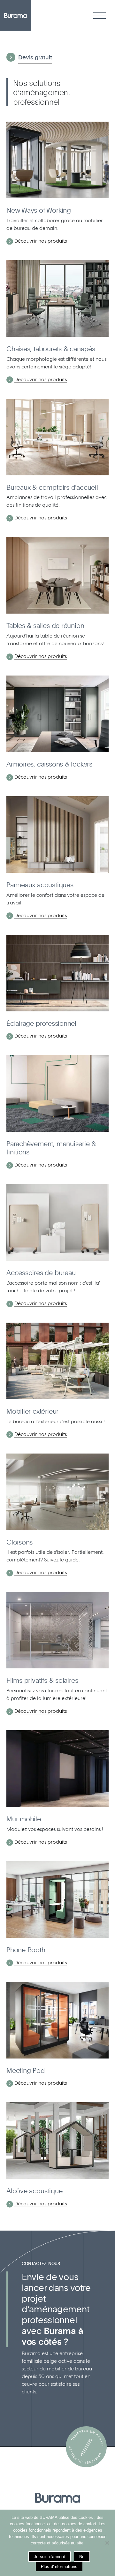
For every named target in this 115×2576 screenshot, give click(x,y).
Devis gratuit (35, 57)
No (82, 2557)
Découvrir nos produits (41, 241)
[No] (107, 2543)
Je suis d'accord (50, 2557)
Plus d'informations (59, 2567)
